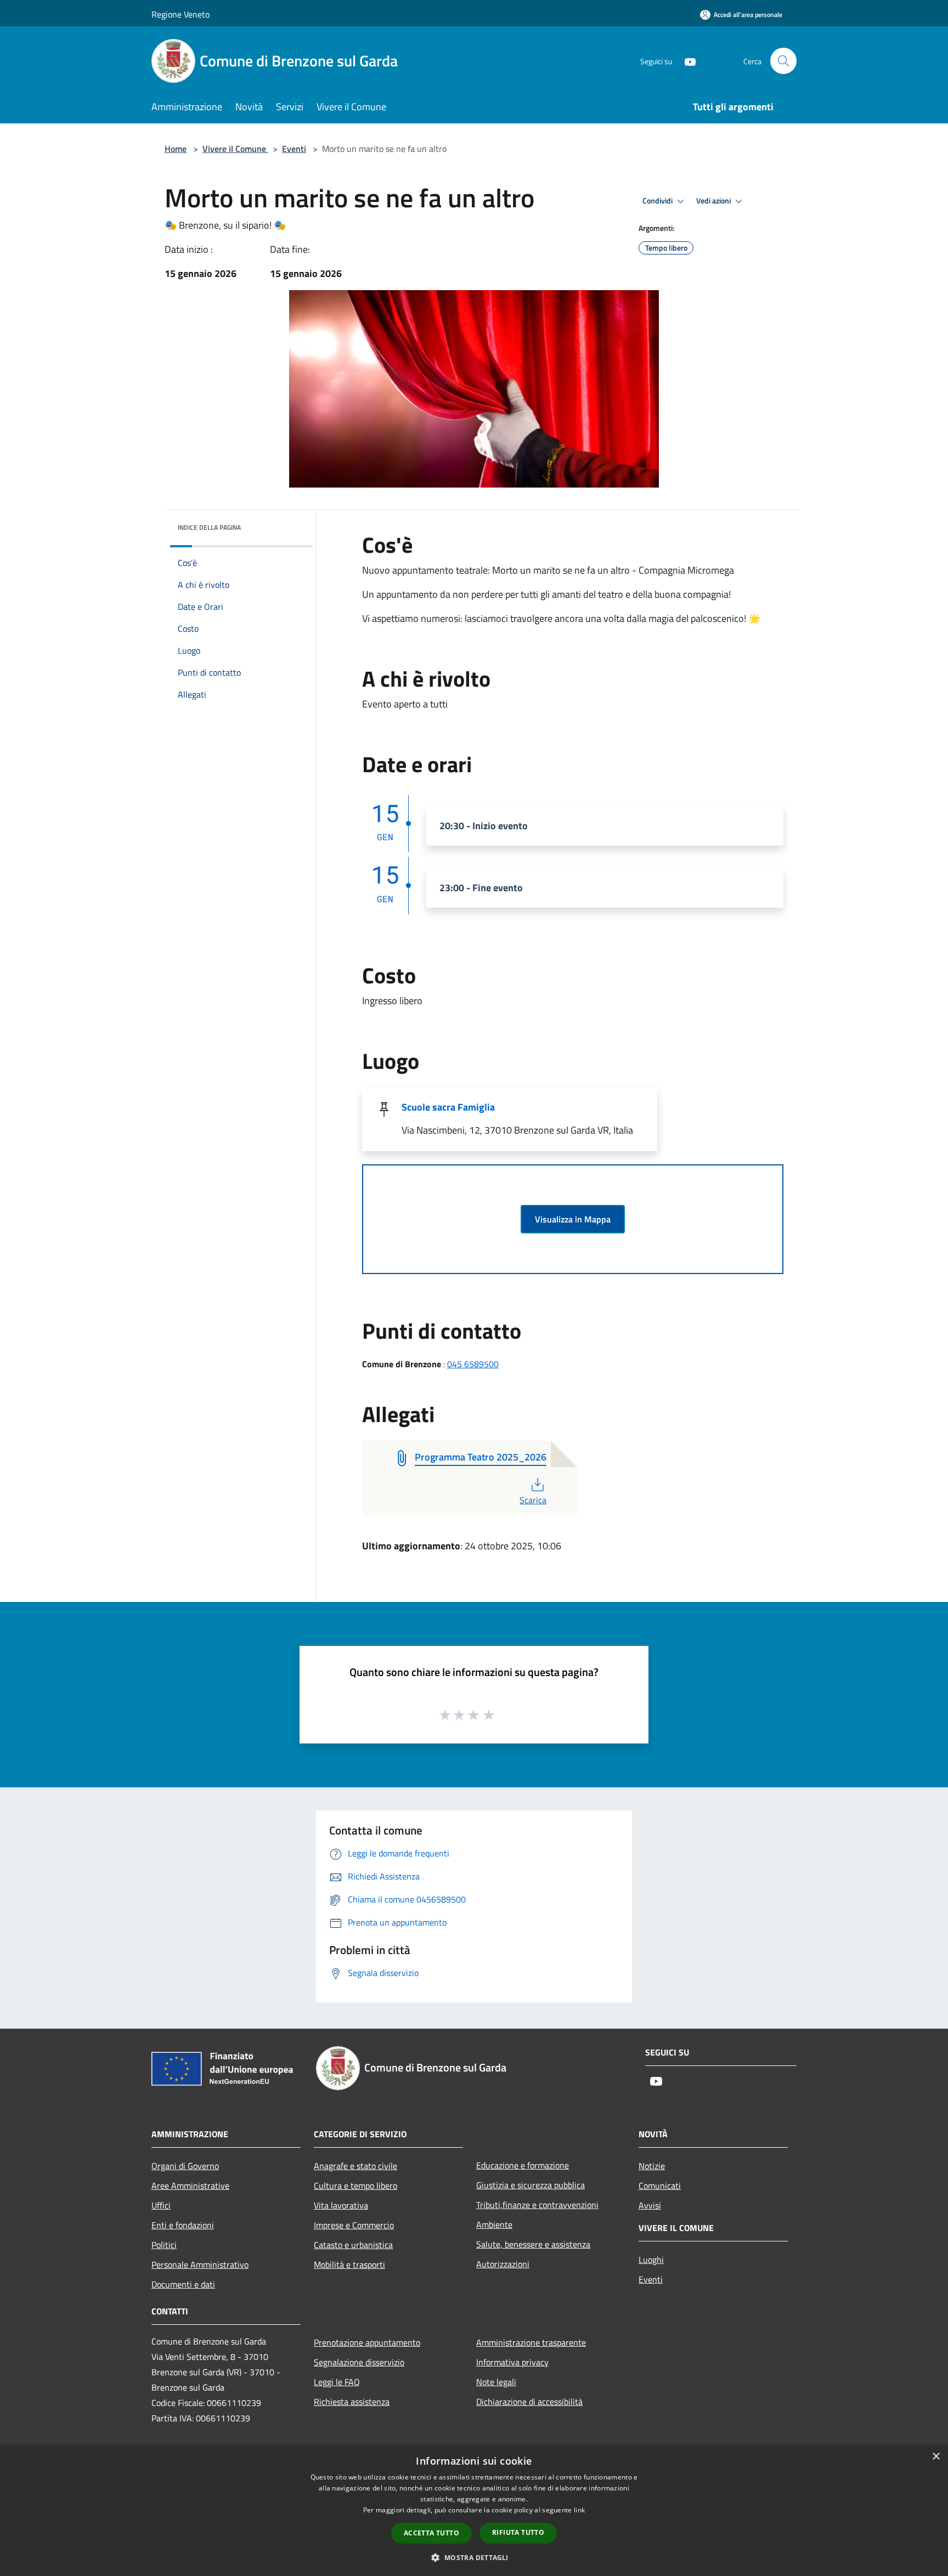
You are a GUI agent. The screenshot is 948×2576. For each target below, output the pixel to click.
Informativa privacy (512, 2362)
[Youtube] (686, 61)
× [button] (936, 2457)
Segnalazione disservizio (359, 2362)
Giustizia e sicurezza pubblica (531, 2185)
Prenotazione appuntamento (367, 2342)
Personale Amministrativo (200, 2264)
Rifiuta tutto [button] (518, 2532)
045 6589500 (473, 1364)
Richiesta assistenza (352, 2402)
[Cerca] (783, 61)
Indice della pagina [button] (209, 527)
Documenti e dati (183, 2284)
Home (176, 149)
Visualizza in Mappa (573, 1219)
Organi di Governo (185, 2166)
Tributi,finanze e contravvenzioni (537, 2205)
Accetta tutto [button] (431, 2533)
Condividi (658, 201)
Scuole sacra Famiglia (448, 1107)
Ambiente (494, 2224)
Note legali (496, 2382)
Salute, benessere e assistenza (533, 2244)
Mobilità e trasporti (349, 2264)
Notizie (652, 2166)
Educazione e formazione (523, 2165)
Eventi (294, 149)
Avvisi (650, 2205)
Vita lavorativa (341, 2205)
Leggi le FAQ (337, 2382)
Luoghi (651, 2260)
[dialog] (474, 2510)
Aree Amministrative (190, 2186)
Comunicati (660, 2186)
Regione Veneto (180, 14)
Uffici (161, 2205)
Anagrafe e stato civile (356, 2166)
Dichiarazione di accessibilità (529, 2402)
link (579, 2510)
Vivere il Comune (235, 149)
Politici (164, 2245)
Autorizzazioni (503, 2264)
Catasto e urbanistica (353, 2245)
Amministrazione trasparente (531, 2342)
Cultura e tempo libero (356, 2186)
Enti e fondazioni (183, 2225)
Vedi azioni (714, 201)
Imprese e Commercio (354, 2225)
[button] (474, 2557)
